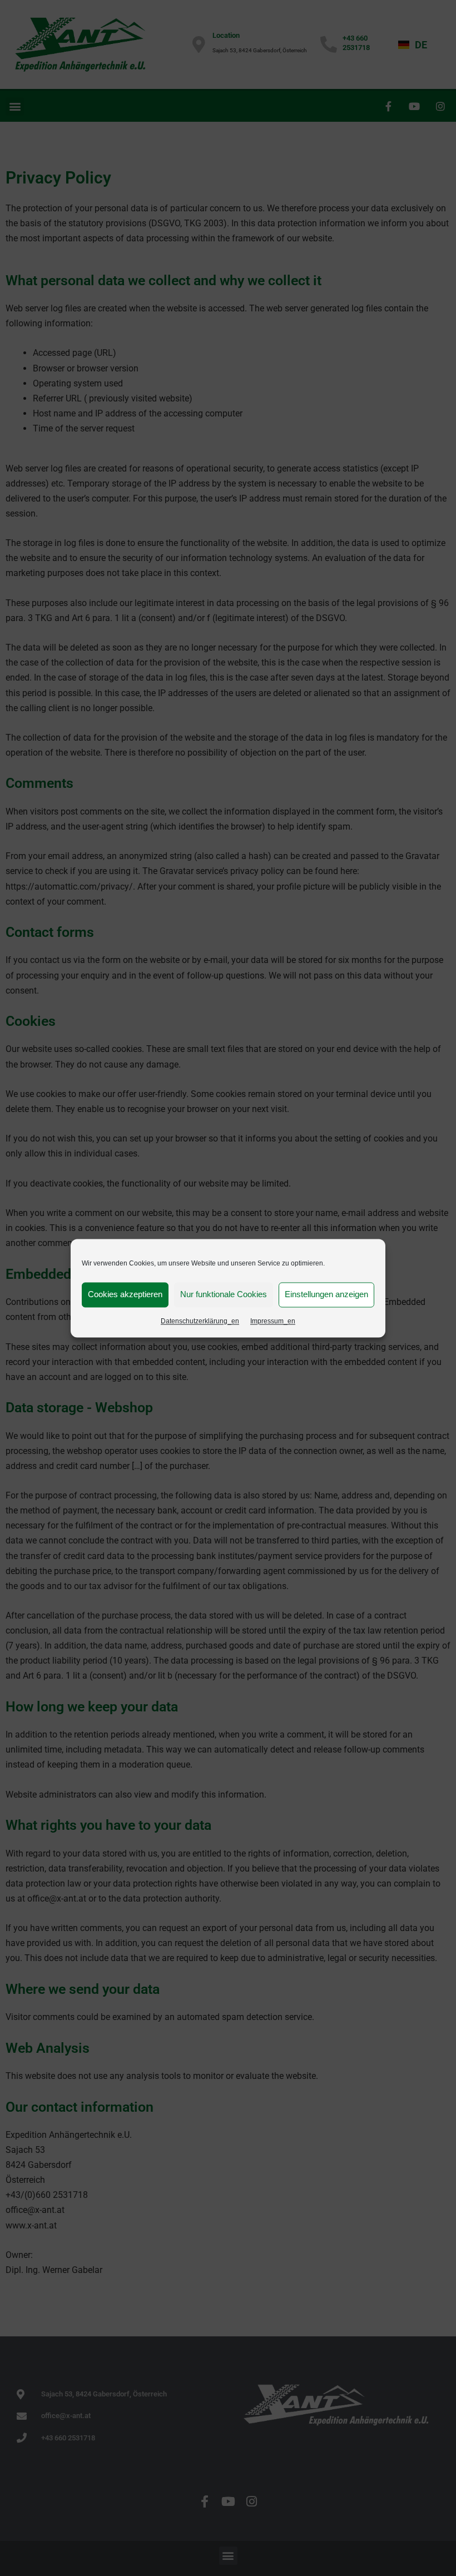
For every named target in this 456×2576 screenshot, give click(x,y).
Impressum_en (273, 1321)
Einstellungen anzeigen (326, 1294)
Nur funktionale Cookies (224, 1294)
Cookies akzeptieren (125, 1294)
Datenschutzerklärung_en (200, 1321)
